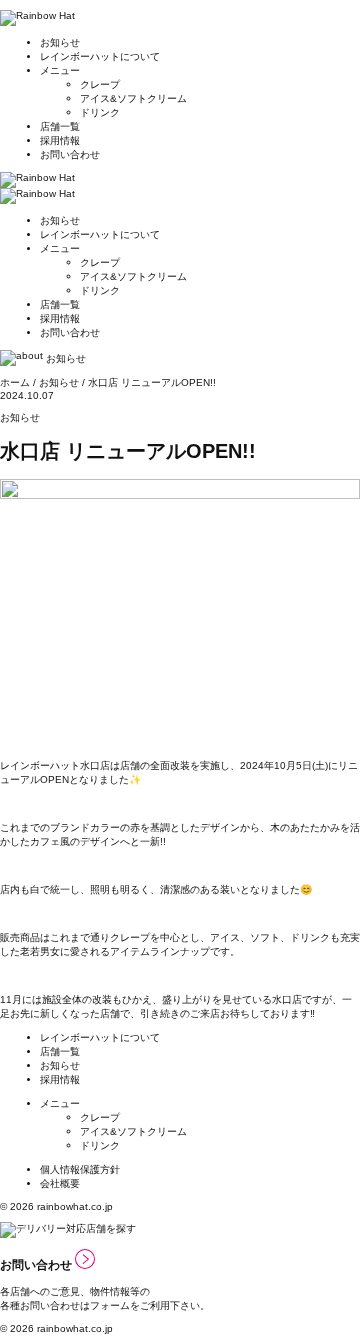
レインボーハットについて (100, 56)
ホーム (15, 382)
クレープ (100, 84)
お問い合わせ (70, 154)
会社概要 (60, 1183)
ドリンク (100, 112)
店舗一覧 (60, 126)
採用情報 (60, 140)
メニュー (60, 70)
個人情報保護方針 (80, 1169)
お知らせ (60, 42)
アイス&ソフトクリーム (133, 98)
